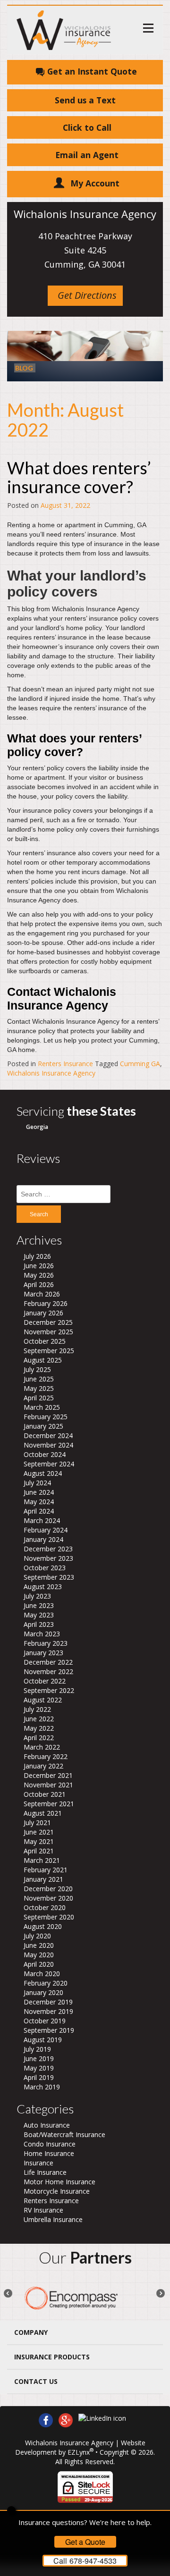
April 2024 (39, 1511)
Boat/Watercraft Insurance (64, 2134)
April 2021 (39, 1851)
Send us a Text (85, 100)
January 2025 (43, 1426)
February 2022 (46, 1756)
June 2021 (39, 1832)
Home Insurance (49, 2153)
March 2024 (42, 1520)
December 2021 (48, 1775)
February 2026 (46, 1303)
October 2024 (45, 1454)
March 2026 (42, 1294)
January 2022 (43, 1766)
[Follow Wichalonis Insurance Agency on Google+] (66, 2419)
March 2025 (42, 1407)
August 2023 (43, 1587)
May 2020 (39, 1955)
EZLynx (79, 2452)
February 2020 (46, 1983)
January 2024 (43, 1539)
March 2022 (42, 1747)
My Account (95, 183)
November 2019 (48, 2011)
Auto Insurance (47, 2125)
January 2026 (43, 1313)
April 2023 (39, 1624)
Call (85, 2561)
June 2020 (39, 1945)
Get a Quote (85, 2542)
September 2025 (49, 1351)
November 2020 (48, 1898)
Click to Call (87, 127)
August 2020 (43, 1926)
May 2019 (39, 2068)
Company (31, 2332)
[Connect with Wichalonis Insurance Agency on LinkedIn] (102, 2418)
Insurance (38, 2163)
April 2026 (39, 1284)
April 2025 (39, 1398)
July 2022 (37, 1709)
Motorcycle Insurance (57, 2191)
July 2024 (37, 1483)
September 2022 (49, 1690)
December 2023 (48, 1549)
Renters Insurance (65, 1064)
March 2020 (42, 1974)
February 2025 (46, 1417)
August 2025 (43, 1360)
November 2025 (48, 1332)
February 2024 (46, 1530)
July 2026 (37, 1256)
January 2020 (43, 1992)
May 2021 (39, 1841)
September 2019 (49, 2030)
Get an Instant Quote (92, 71)
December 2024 (48, 1435)
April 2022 (39, 1738)
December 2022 (48, 1662)
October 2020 (45, 1907)
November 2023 (48, 1558)
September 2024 (49, 1464)
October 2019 (45, 2021)
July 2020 (37, 1936)
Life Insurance (45, 2172)
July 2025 (37, 1369)
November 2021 (48, 1785)
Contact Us (36, 2381)
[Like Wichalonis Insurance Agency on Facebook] (46, 2419)
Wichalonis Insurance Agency (51, 1073)
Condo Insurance (50, 2144)
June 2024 (39, 1492)
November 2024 (48, 1445)
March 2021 (42, 1860)
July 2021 (37, 1823)
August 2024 (43, 1473)
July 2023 (37, 1596)
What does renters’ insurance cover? (79, 477)
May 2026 (39, 1275)
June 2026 (39, 1266)
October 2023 (45, 1568)
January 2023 (43, 1653)
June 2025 (39, 1379)
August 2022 (43, 1700)
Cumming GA (140, 1064)
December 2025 (48, 1322)
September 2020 (49, 1917)
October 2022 (45, 1681)
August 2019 (43, 2040)
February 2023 (46, 1643)
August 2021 (43, 1813)
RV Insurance (43, 2210)
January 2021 (43, 1879)
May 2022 (39, 1728)
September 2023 (49, 1577)
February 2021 (46, 1870)
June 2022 (39, 1719)
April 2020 (39, 1964)
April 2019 (39, 2077)
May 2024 (39, 1502)
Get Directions (87, 295)
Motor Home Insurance (59, 2182)
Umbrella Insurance (53, 2219)
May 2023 (39, 1615)
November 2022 (48, 1671)
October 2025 (45, 1341)
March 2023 (42, 1634)
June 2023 (39, 1605)
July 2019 (37, 2049)
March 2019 (42, 2087)
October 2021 (45, 1794)
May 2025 (39, 1388)
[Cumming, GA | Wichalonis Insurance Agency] (64, 29)
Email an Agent (87, 155)
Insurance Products (52, 2357)
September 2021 (49, 1804)
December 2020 (48, 1889)
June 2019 (39, 2058)
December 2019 (48, 2002)
